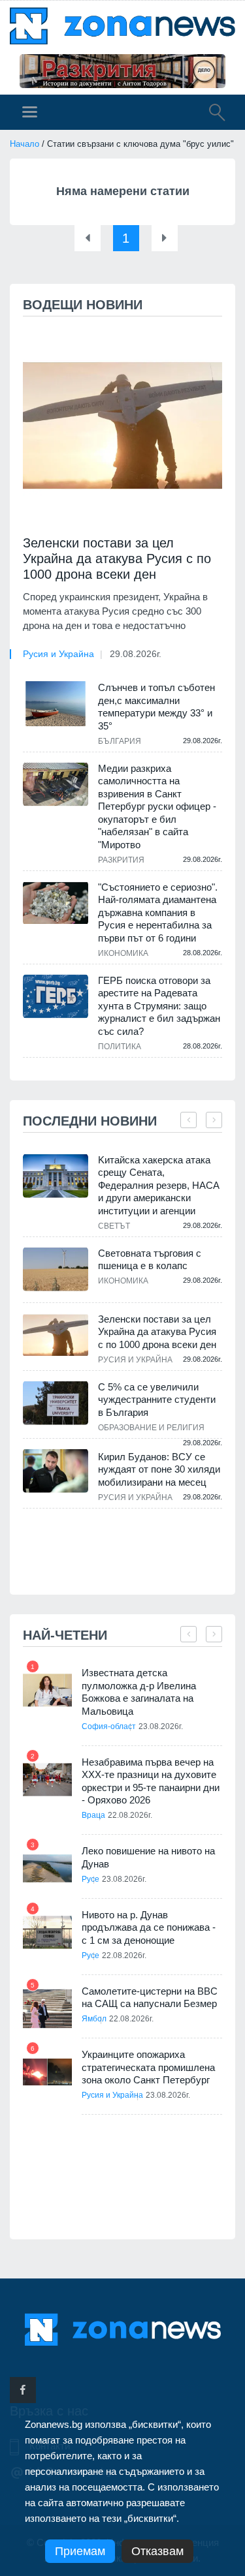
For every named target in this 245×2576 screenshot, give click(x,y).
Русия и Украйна (58, 654)
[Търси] (210, 114)
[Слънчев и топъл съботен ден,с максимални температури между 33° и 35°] (56, 703)
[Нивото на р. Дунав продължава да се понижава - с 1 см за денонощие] (47, 1932)
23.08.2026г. (161, 1726)
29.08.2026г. (136, 654)
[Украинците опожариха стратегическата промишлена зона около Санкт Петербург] (47, 2072)
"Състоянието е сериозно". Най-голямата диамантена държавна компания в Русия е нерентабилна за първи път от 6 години (158, 912)
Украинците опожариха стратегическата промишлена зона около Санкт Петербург (148, 2067)
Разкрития (121, 860)
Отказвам (157, 2551)
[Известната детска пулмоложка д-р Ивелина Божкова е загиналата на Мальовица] (47, 1690)
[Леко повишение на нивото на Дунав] (47, 1868)
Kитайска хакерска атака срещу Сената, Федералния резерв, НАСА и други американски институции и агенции (159, 1185)
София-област (109, 1726)
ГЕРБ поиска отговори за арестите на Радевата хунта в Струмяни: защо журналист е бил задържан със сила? (159, 1006)
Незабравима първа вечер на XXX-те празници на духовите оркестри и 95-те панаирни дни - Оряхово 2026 (151, 1781)
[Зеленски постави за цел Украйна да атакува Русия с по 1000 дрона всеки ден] (122, 426)
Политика (120, 1047)
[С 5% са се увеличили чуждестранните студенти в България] (56, 1403)
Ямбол (94, 2019)
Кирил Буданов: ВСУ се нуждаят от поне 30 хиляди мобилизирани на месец (159, 1469)
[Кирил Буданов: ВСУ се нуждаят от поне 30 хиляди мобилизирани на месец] (56, 1471)
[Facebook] (23, 2390)
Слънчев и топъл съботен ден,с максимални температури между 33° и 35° (156, 707)
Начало (24, 144)
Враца (93, 1815)
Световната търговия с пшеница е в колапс (150, 1260)
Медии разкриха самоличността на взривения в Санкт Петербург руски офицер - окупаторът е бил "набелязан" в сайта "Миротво (157, 806)
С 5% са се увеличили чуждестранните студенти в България (157, 1400)
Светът (114, 1226)
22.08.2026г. (130, 1815)
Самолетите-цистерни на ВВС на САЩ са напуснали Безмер (150, 1998)
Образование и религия (151, 1428)
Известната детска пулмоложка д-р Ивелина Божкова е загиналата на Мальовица (139, 1692)
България (120, 741)
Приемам (80, 2551)
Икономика (123, 953)
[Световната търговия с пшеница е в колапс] (56, 1269)
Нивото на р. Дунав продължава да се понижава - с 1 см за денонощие (149, 1927)
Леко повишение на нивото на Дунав (148, 1857)
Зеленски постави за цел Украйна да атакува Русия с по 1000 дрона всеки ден (117, 559)
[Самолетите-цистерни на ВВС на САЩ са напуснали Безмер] (47, 2009)
